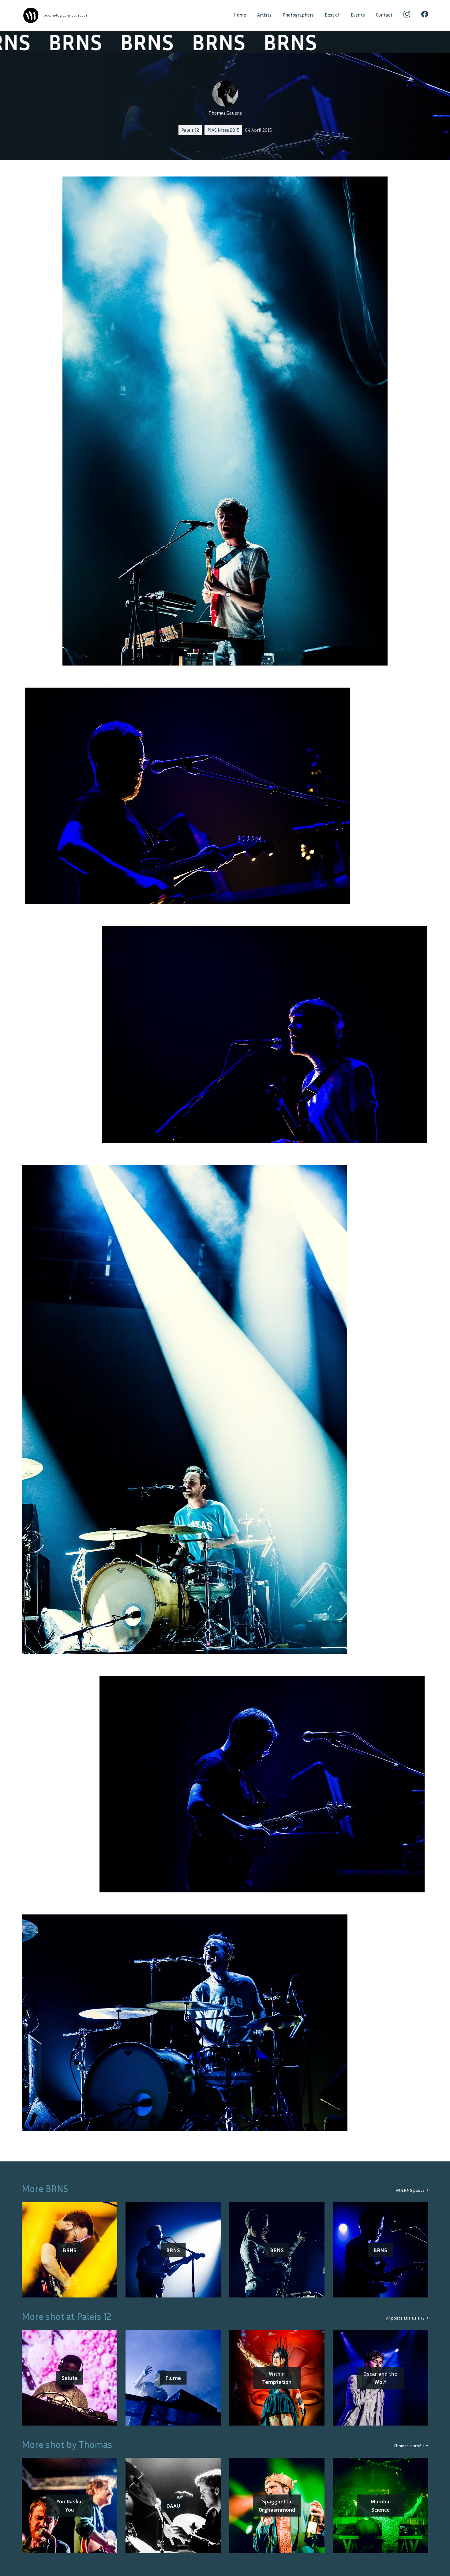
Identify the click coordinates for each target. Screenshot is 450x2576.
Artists (264, 15)
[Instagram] (407, 15)
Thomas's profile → (411, 2446)
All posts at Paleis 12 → (407, 2318)
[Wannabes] (31, 15)
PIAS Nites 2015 (223, 130)
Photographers (298, 15)
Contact (384, 15)
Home (240, 15)
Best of (332, 15)
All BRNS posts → (412, 2190)
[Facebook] (425, 15)
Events (358, 15)
